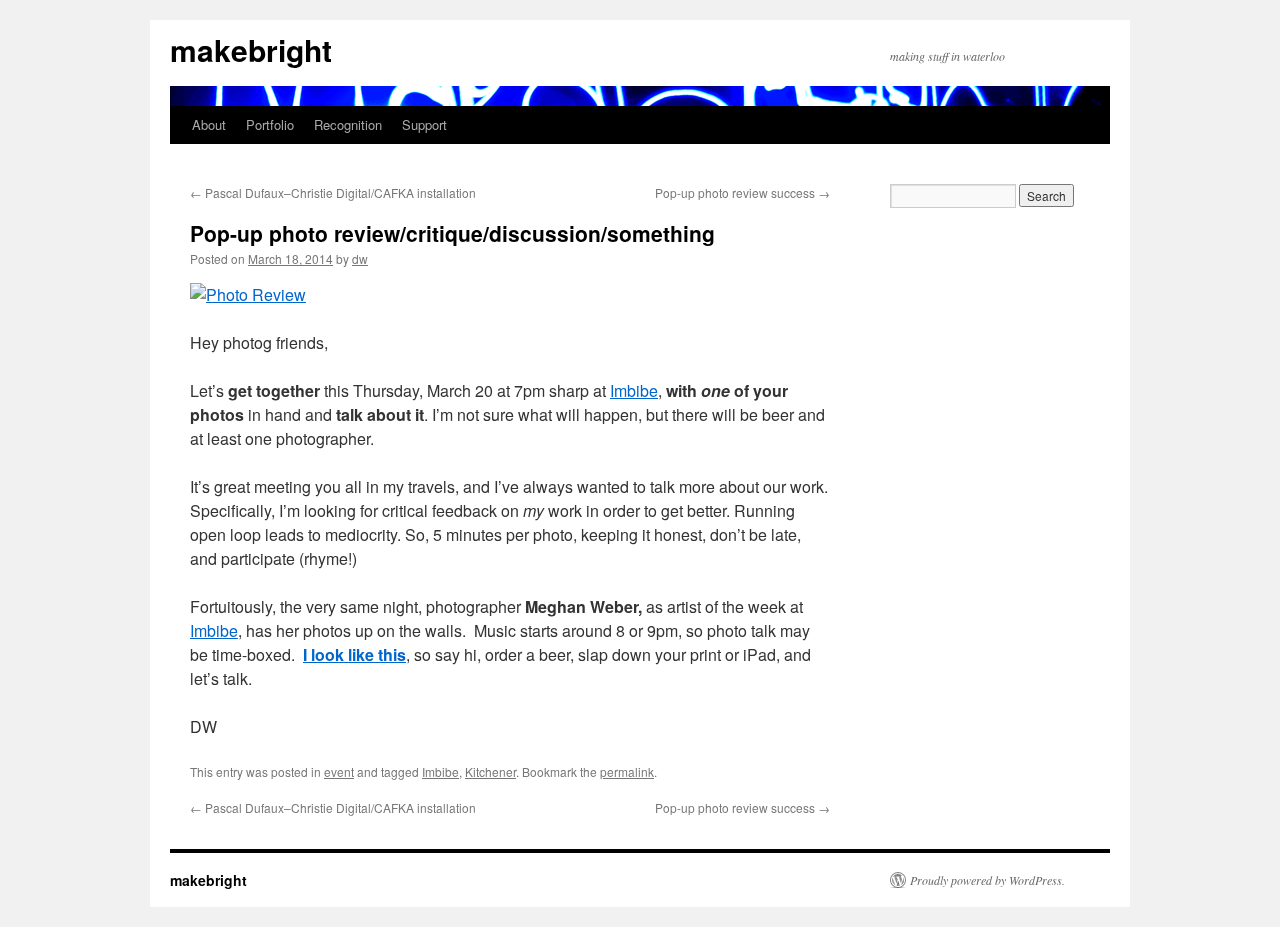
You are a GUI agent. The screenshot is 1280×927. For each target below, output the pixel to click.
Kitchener (490, 771)
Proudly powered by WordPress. (987, 880)
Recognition (348, 124)
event (339, 771)
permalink (627, 771)
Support (424, 124)
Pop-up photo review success (742, 192)
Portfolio (270, 124)
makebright (251, 49)
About (209, 124)
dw (360, 258)
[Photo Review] (248, 294)
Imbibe (634, 390)
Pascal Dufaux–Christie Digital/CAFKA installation (333, 192)
